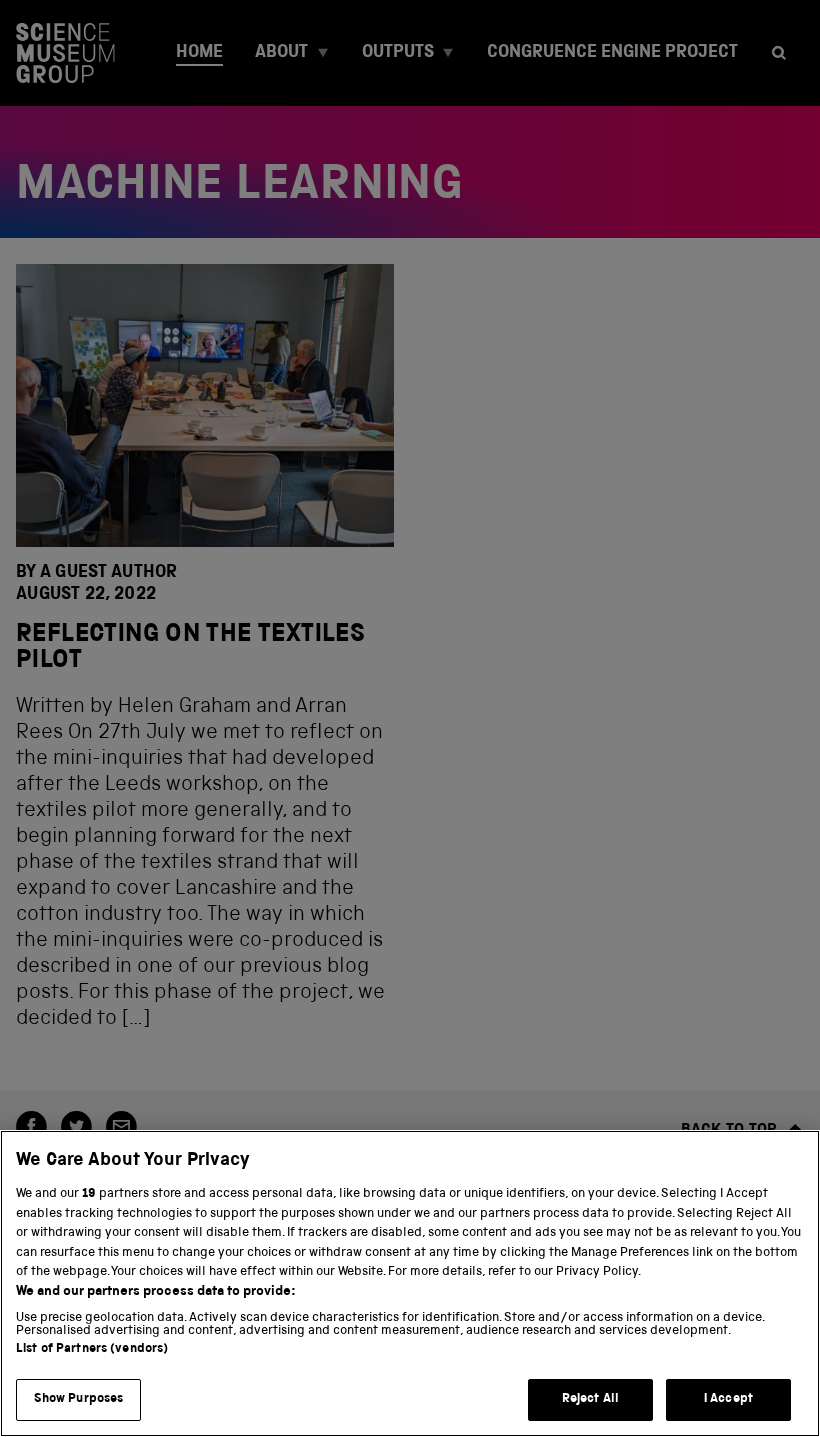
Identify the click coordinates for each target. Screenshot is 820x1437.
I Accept (728, 1399)
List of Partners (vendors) (92, 1349)
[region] (410, 1283)
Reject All (590, 1399)
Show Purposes (79, 1399)
